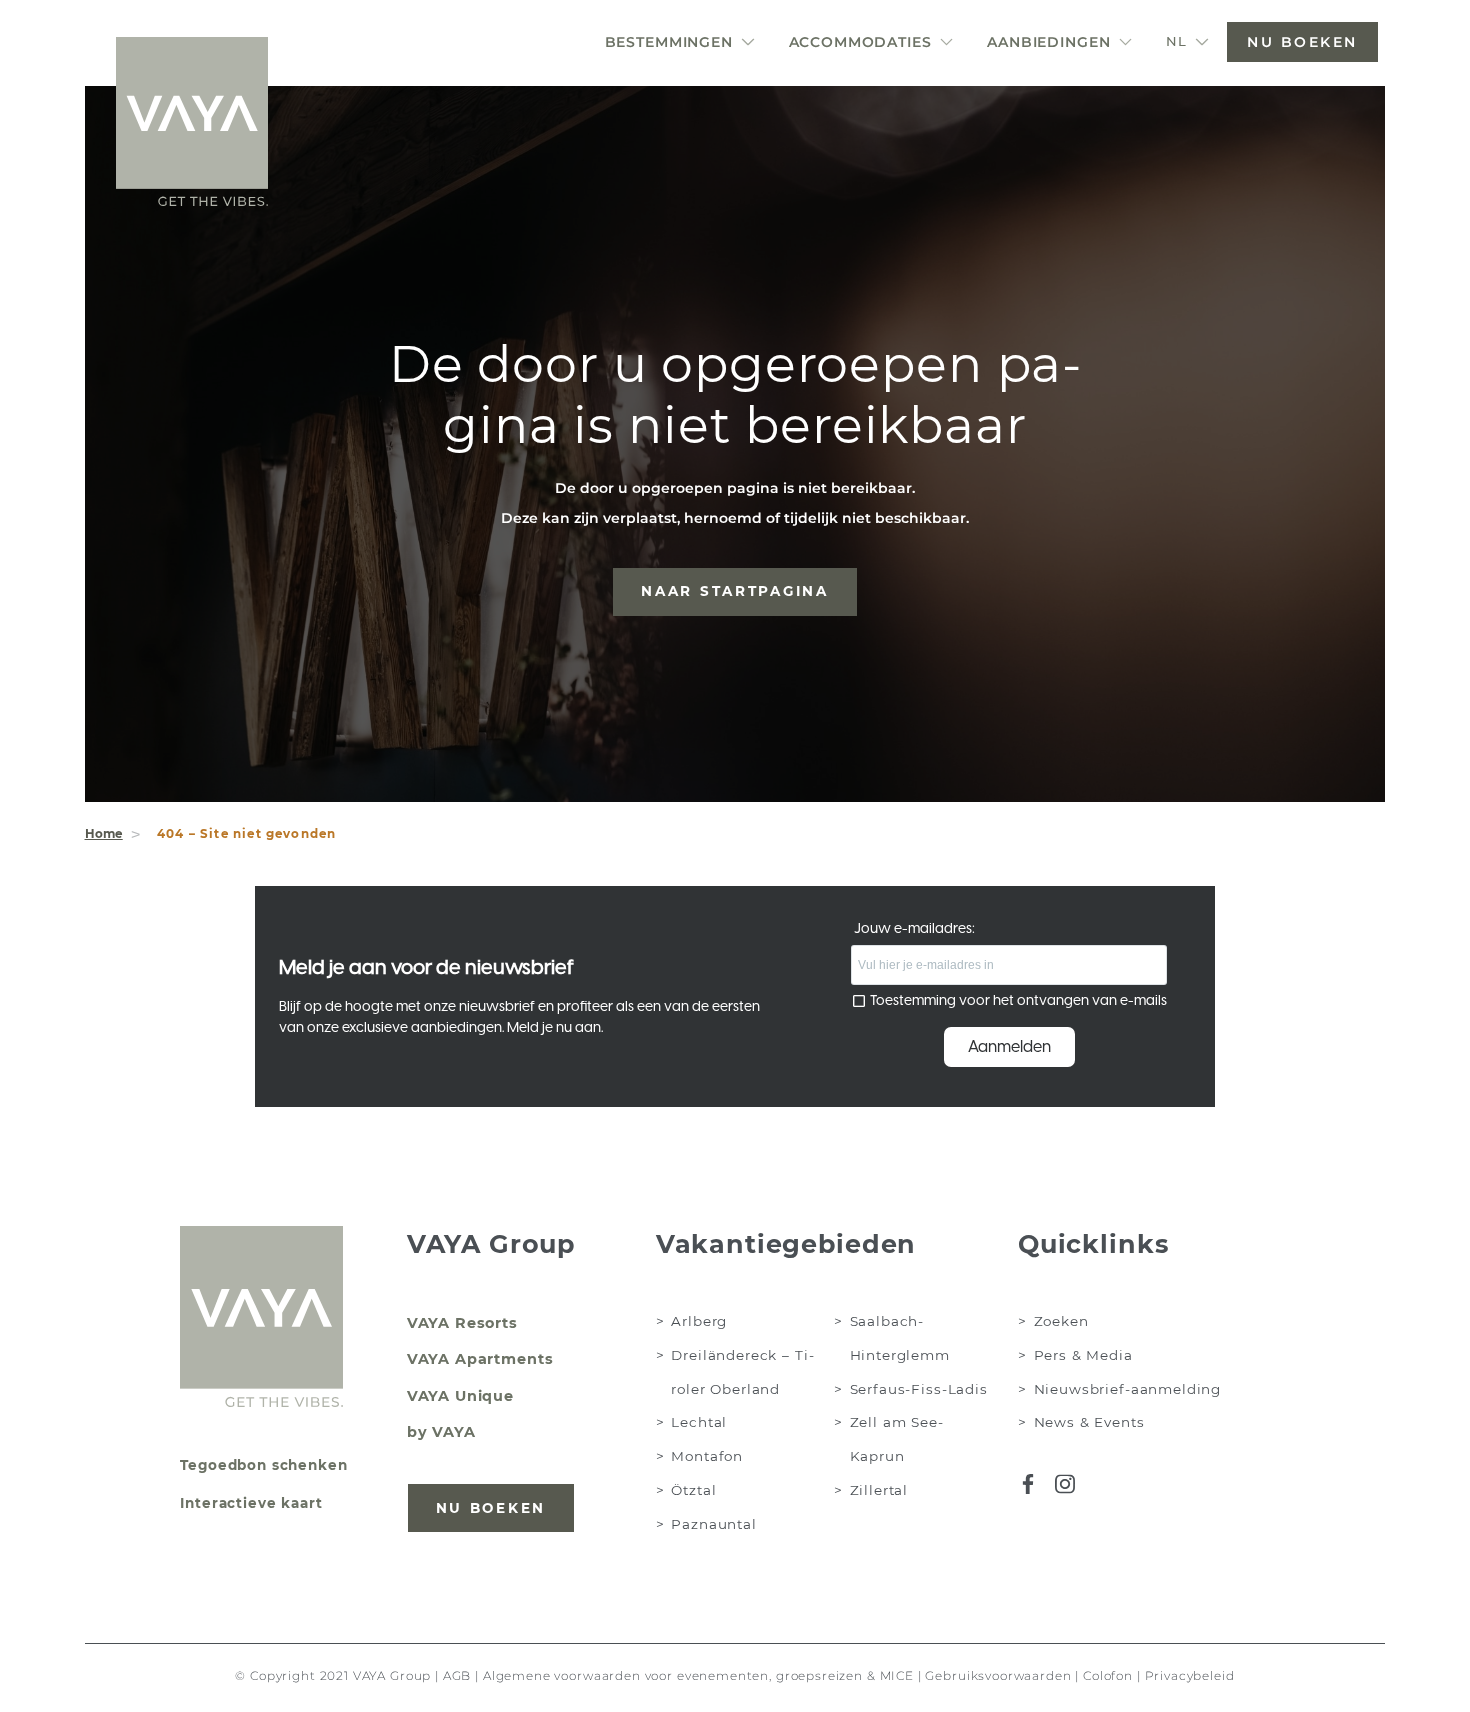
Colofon (1108, 1676)
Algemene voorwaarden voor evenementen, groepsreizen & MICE (698, 1676)
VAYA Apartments (480, 1359)
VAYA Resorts (462, 1323)
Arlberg (699, 1321)
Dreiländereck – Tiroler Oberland (742, 1372)
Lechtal (699, 1422)
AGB (457, 1676)
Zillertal (879, 1490)
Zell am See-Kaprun (897, 1439)
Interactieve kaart (251, 1503)
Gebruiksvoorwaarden (998, 1676)
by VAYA (441, 1432)
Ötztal (693, 1490)
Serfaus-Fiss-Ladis (919, 1389)
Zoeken (1061, 1321)
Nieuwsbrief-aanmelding (1128, 1389)
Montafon (707, 1456)
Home (104, 834)
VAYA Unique (460, 1396)
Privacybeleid (1190, 1676)
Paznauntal (713, 1524)
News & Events (1089, 1422)
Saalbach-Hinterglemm (900, 1338)
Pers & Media (1083, 1355)
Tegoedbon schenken (263, 1465)
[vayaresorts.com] (192, 121)
